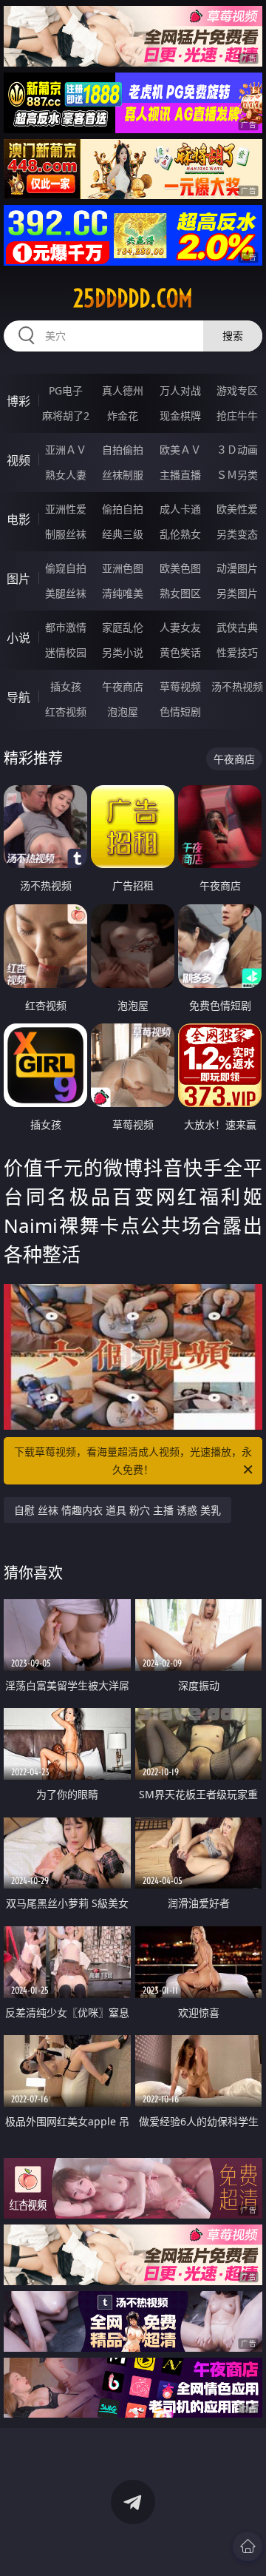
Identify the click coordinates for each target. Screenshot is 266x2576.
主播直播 (180, 475)
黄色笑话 (180, 652)
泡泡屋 (123, 712)
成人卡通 (180, 509)
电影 (18, 519)
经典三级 (123, 534)
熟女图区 (180, 593)
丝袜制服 (123, 475)
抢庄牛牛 (237, 416)
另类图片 (237, 593)
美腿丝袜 (66, 593)
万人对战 (180, 390)
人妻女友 (180, 627)
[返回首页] (248, 2546)
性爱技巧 (237, 652)
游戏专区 (237, 390)
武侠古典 (237, 627)
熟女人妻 (66, 475)
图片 (18, 579)
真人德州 (123, 390)
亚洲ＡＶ (66, 450)
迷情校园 (66, 652)
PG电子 (66, 390)
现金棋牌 (180, 416)
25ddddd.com (133, 298)
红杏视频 (66, 712)
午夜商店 (123, 686)
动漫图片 (237, 568)
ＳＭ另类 (237, 475)
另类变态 (237, 534)
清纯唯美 (123, 593)
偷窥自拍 (66, 568)
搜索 (233, 336)
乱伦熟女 (180, 534)
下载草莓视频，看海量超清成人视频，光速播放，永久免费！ (133, 1460)
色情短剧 (180, 712)
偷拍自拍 (123, 509)
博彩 (18, 401)
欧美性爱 (237, 509)
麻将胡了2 (66, 416)
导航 (18, 697)
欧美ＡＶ (180, 450)
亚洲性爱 (66, 509)
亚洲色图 (123, 568)
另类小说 (123, 652)
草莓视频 (180, 686)
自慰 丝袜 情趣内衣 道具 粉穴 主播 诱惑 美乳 (117, 1510)
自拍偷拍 (123, 450)
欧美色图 (180, 568)
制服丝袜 (66, 534)
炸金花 (123, 416)
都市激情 (66, 627)
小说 (18, 638)
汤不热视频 (237, 686)
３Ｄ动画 (237, 450)
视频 (18, 460)
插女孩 (66, 686)
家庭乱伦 (123, 627)
